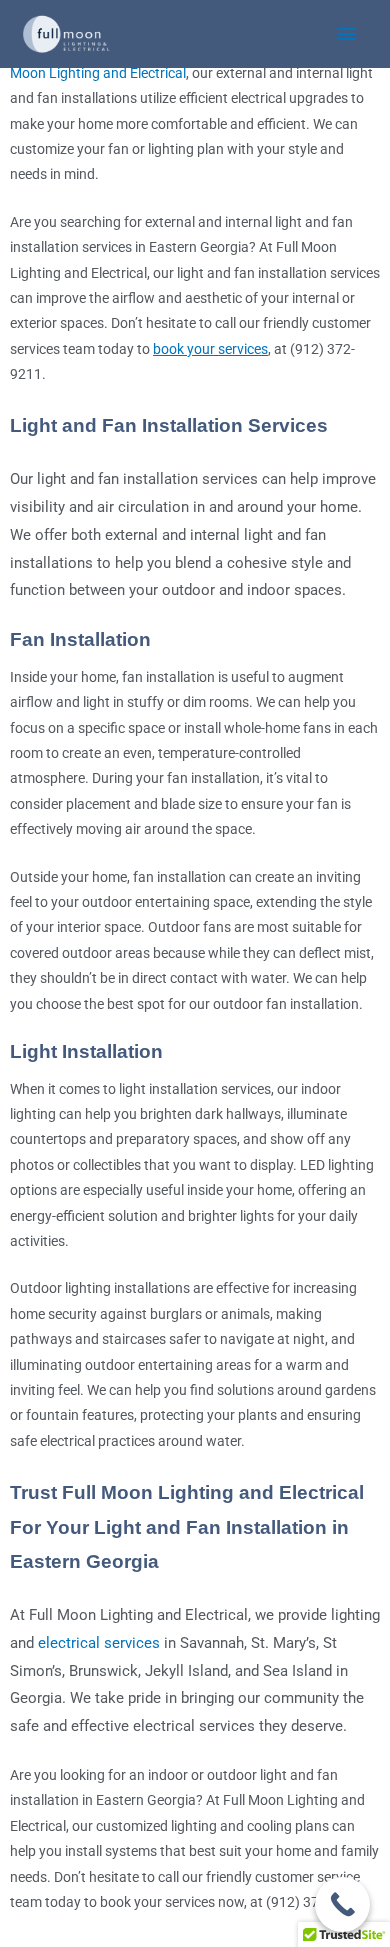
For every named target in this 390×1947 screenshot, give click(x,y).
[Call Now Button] (342, 1904)
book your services (210, 349)
